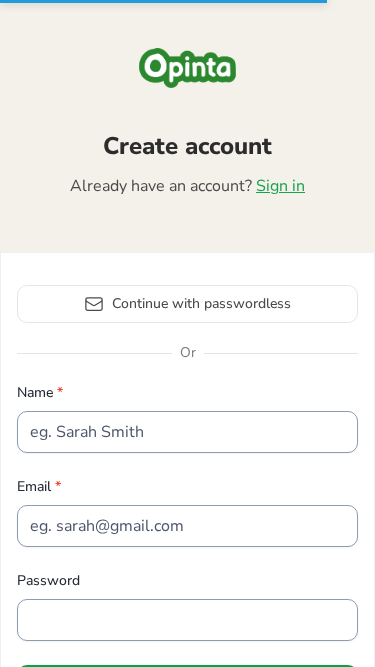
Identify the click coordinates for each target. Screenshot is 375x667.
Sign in (280, 186)
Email (36, 486)
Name (37, 392)
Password (48, 580)
